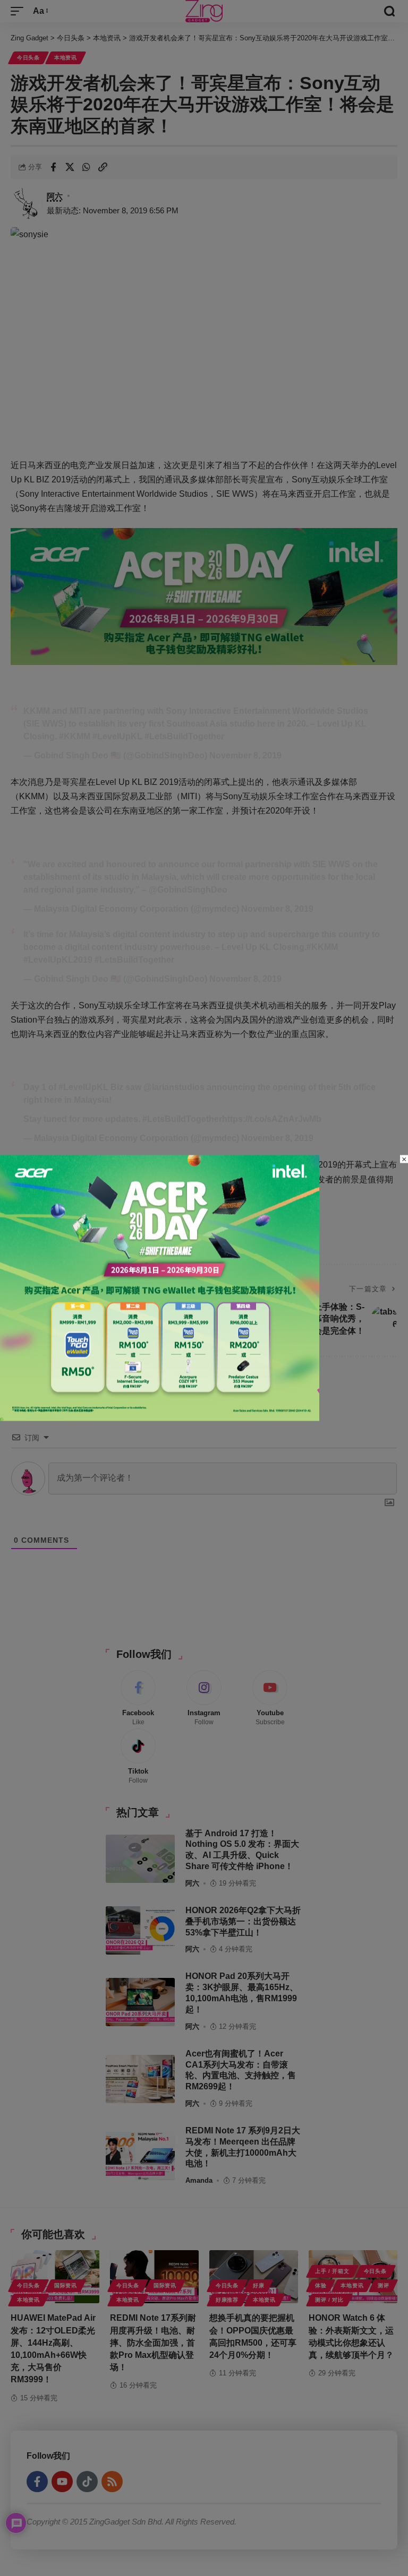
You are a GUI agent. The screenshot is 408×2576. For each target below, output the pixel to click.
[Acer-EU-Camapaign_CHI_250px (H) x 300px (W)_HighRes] (160, 1287)
